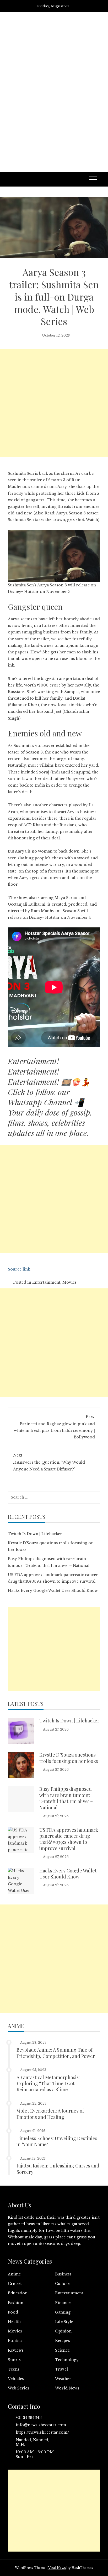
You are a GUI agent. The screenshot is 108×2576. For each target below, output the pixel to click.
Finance (63, 2303)
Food (13, 2312)
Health (14, 2322)
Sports (14, 2360)
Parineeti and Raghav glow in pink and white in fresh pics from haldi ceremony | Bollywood (54, 1427)
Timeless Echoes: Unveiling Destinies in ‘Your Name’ (57, 2141)
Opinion (63, 2331)
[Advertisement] (54, 100)
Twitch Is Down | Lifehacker (35, 1534)
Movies (69, 1282)
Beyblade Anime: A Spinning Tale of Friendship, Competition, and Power (56, 2053)
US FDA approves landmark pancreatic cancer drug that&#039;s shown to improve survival (69, 1839)
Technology (67, 2360)
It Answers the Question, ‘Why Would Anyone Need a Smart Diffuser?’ (49, 1462)
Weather (63, 2379)
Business (63, 2274)
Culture (62, 2284)
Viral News (57, 2568)
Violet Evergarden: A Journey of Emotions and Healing (50, 2114)
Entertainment (46, 1282)
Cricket (15, 2284)
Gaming (63, 2312)
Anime (14, 2274)
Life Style (64, 2322)
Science (62, 2350)
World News (67, 2388)
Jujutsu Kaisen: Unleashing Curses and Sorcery (58, 2169)
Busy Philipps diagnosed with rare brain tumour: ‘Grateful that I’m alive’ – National (66, 1798)
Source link (19, 1269)
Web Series (18, 2388)
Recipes (63, 2341)
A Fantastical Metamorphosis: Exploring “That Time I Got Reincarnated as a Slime (48, 2084)
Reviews (16, 2350)
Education (18, 2293)
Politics (15, 2341)
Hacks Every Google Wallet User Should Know (53, 1591)
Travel (61, 2369)
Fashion (16, 2303)
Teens (14, 2369)
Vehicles (16, 2379)
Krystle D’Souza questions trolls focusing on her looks (69, 1758)
